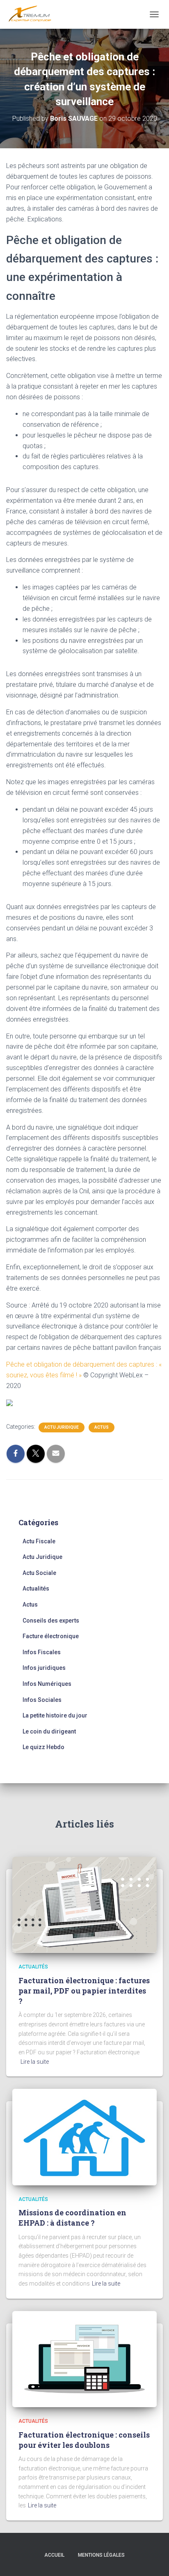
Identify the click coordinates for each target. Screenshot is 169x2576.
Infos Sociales (42, 1700)
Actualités (36, 1588)
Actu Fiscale (39, 1541)
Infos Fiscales (42, 1652)
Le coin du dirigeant (49, 1731)
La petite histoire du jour (55, 1715)
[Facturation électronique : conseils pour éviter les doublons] (84, 2359)
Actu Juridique (62, 1427)
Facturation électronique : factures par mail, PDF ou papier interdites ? (84, 1991)
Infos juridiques (44, 1668)
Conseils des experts (51, 1621)
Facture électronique (51, 1636)
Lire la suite (35, 2062)
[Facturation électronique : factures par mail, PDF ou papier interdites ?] (84, 1904)
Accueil (54, 2555)
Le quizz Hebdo (43, 1747)
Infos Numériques (47, 1684)
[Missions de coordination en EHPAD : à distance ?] (84, 2136)
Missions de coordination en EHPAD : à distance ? (72, 2218)
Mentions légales (101, 2555)
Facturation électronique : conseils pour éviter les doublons (84, 2440)
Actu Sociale (39, 1573)
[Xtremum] (33, 14)
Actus (102, 1427)
